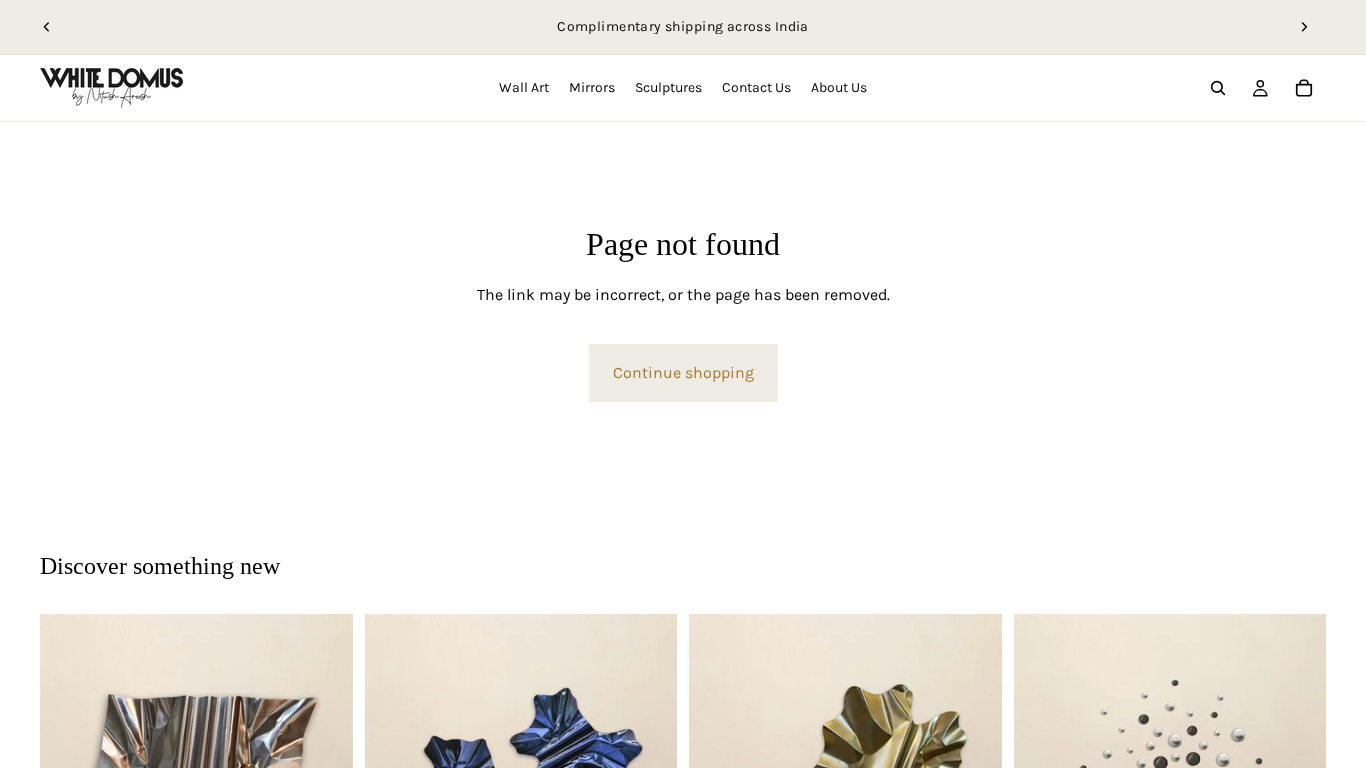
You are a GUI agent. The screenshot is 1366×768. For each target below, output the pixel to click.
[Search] (1218, 88)
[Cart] (1304, 88)
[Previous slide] (47, 27)
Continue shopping (683, 372)
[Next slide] (1304, 27)
